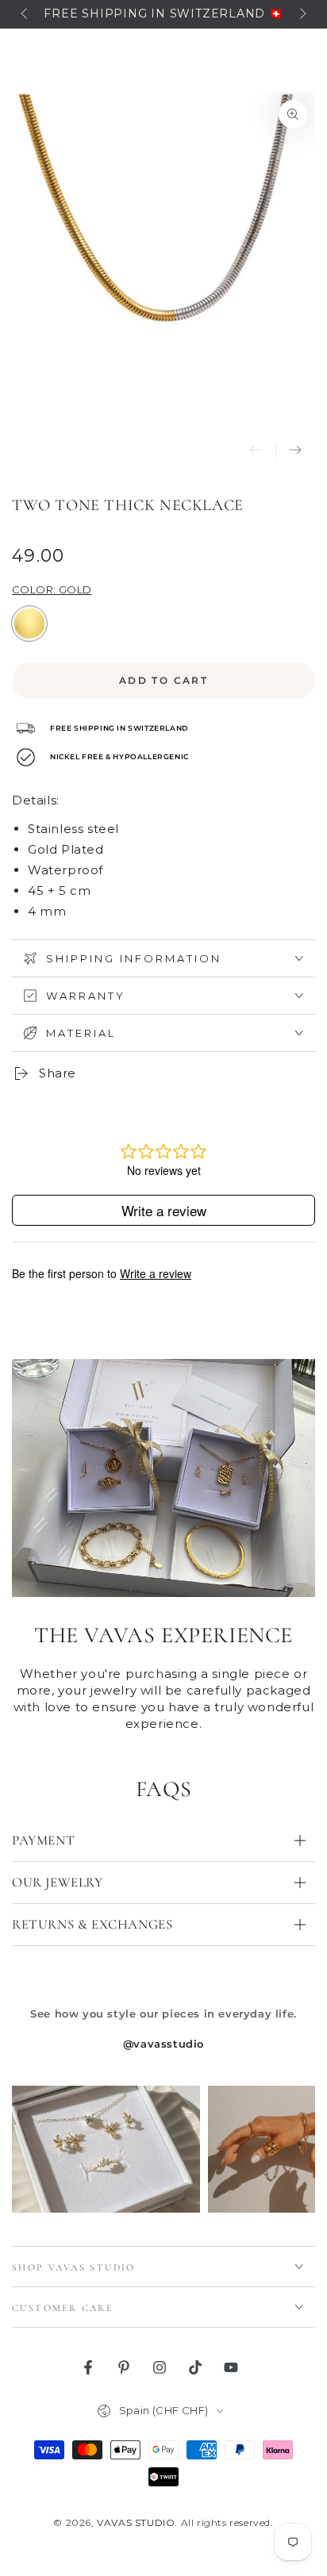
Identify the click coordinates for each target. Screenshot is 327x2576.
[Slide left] (25, 14)
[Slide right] (302, 14)
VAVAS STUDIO (136, 2522)
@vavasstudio (163, 2044)
